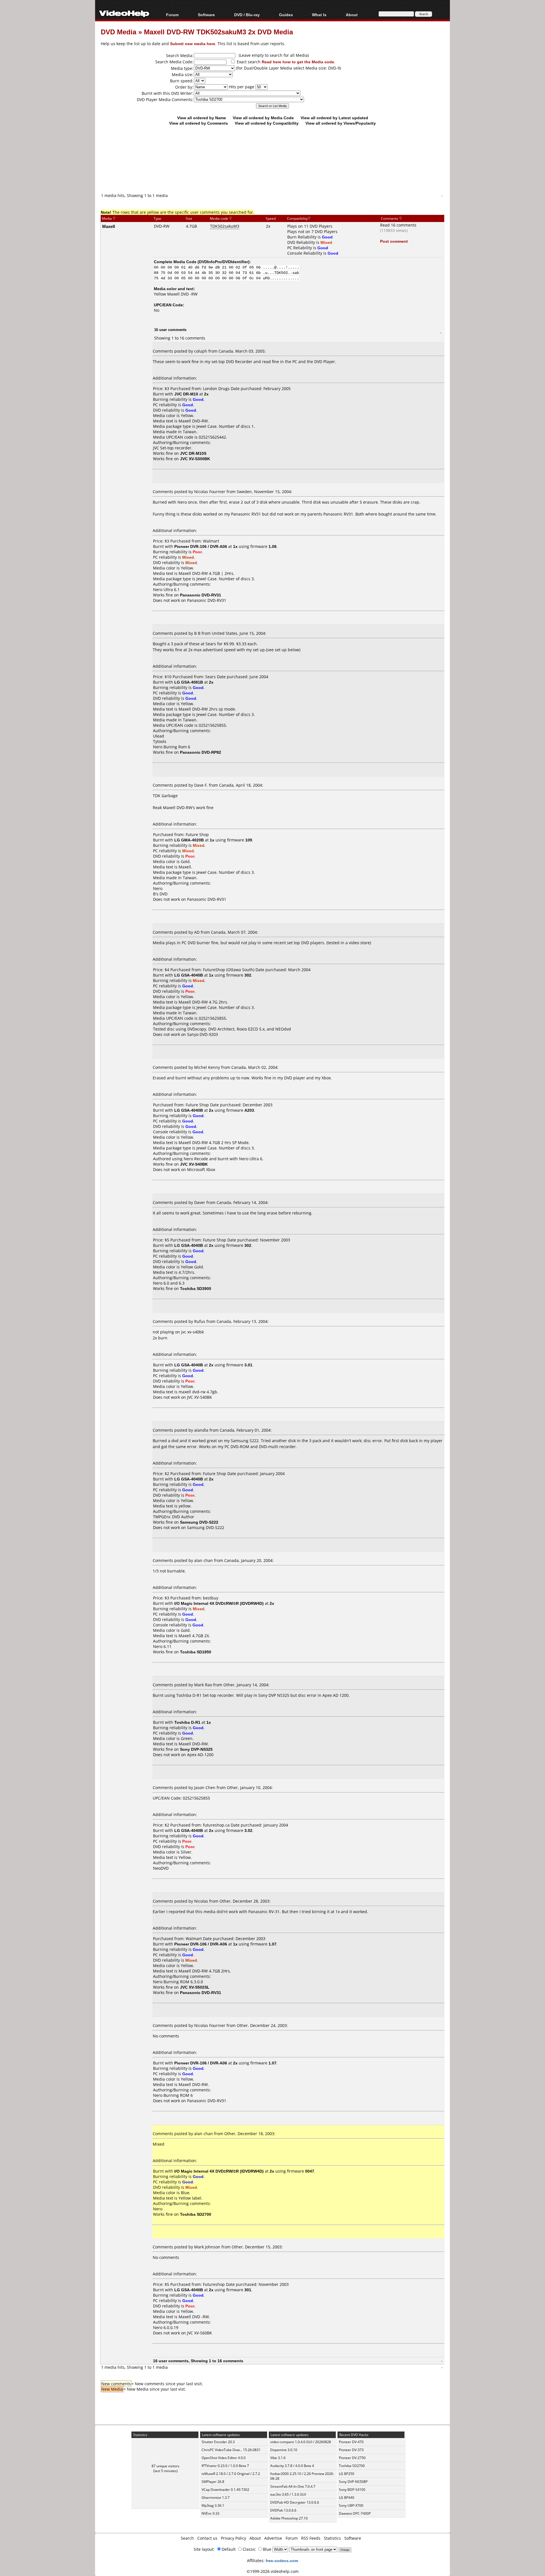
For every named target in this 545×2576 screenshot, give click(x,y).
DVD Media (119, 32)
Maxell (109, 226)
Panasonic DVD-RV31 (207, 600)
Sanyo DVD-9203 (203, 1034)
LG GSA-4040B (189, 975)
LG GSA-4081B (189, 682)
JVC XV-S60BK (200, 2333)
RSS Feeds (311, 2538)
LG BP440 (347, 2498)
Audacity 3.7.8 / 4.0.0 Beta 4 (292, 2466)
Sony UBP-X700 (351, 2505)
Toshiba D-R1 (187, 1722)
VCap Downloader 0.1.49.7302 (225, 2490)
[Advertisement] (272, 169)
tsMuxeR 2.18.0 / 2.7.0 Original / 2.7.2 (231, 2474)
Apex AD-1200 (200, 1755)
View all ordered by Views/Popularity (341, 123)
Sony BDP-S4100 (352, 2490)
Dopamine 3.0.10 (284, 2450)
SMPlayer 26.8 (213, 2482)
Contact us (207, 2538)
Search (187, 2538)
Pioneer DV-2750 (352, 2458)
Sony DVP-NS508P (353, 2482)
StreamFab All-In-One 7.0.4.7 (293, 2486)
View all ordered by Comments (199, 123)
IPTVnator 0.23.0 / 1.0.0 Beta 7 (225, 2466)
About (255, 2538)
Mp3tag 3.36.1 (213, 2505)
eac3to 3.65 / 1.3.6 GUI (288, 2494)
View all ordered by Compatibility (267, 123)
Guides (286, 15)
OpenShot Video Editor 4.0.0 (224, 2458)
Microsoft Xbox (201, 1169)
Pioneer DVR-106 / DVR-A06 (201, 546)
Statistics (332, 2538)
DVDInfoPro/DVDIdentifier (224, 262)
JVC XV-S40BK (200, 1397)
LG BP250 (347, 2474)
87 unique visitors (165, 2466)
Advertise (273, 2538)
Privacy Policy (233, 2538)
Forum (172, 15)
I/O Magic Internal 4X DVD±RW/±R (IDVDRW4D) (219, 1603)
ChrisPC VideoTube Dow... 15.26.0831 (231, 2450)
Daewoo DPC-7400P (355, 2513)
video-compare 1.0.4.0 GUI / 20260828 (301, 2442)
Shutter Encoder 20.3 (218, 2442)
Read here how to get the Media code (298, 62)
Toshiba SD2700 (352, 2466)
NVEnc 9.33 (210, 2513)
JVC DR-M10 (186, 394)
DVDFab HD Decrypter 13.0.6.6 (295, 2502)
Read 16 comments (398, 225)
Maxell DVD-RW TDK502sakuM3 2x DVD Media (218, 32)
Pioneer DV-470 (351, 2442)
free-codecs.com (282, 2561)
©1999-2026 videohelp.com (273, 2571)
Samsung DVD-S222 (206, 1527)
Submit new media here (193, 44)
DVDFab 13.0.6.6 (283, 2510)
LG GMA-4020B (189, 840)
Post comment (394, 241)
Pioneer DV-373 (351, 2450)
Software (206, 15)
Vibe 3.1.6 (278, 2458)
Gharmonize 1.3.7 (216, 2498)
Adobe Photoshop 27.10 (289, 2518)
